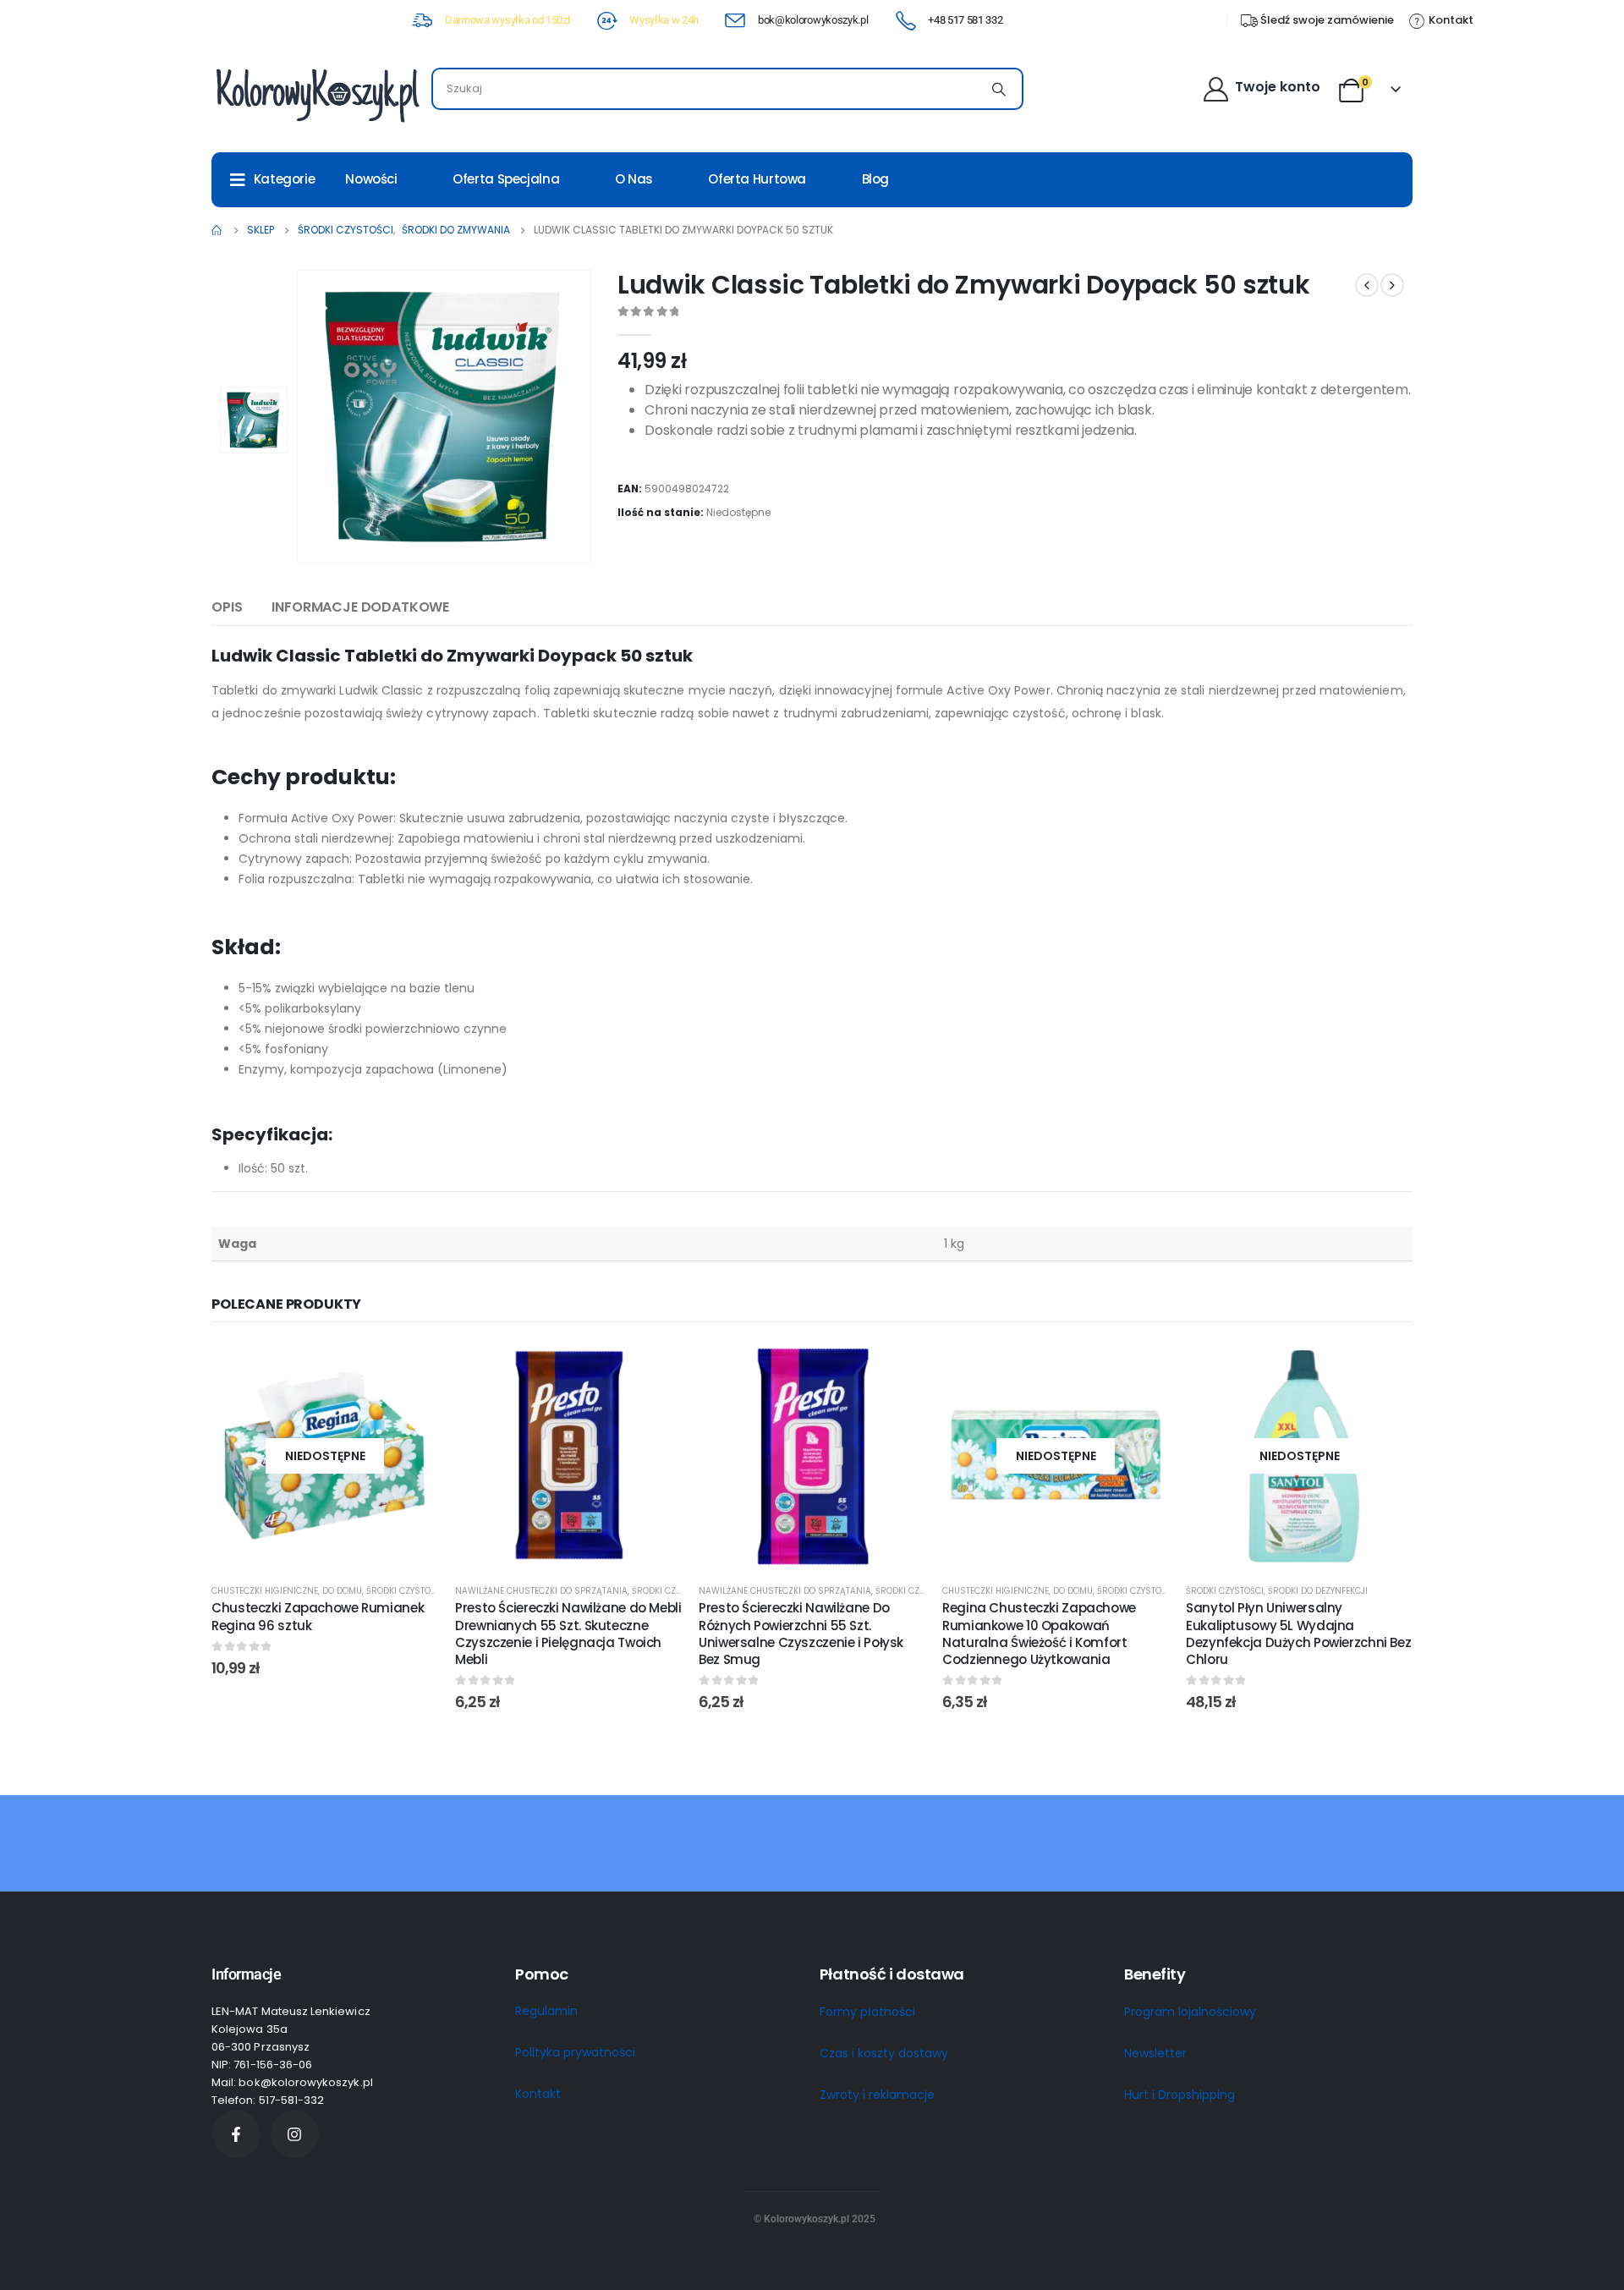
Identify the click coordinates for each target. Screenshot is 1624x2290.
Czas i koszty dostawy (884, 2053)
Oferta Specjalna (506, 179)
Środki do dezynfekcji (1318, 1591)
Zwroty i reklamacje (877, 2095)
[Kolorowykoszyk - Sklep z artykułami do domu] (317, 93)
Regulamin (546, 2011)
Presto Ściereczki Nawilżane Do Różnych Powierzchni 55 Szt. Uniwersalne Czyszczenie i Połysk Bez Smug (801, 1634)
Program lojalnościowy (1190, 2012)
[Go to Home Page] (217, 230)
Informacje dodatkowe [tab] (360, 607)
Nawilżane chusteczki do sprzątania (541, 1591)
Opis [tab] (227, 607)
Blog (876, 179)
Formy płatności (867, 2012)
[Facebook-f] (236, 2134)
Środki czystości (405, 1591)
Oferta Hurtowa (757, 179)
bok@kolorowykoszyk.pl (813, 20)
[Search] (999, 89)
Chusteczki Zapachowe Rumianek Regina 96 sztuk (318, 1616)
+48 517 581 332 (965, 20)
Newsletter (1155, 2053)
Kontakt (538, 2094)
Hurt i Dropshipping (1180, 2095)
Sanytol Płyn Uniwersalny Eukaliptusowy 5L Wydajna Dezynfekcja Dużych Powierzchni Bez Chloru (1298, 1634)
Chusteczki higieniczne (265, 1591)
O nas (634, 179)
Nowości (371, 179)
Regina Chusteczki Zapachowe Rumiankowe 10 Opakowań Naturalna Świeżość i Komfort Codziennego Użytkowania (1039, 1634)
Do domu (342, 1591)
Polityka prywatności (575, 2052)
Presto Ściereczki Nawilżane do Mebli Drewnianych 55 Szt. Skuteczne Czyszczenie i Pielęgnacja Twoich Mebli (568, 1634)
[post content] (325, 1456)
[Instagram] (295, 2134)
